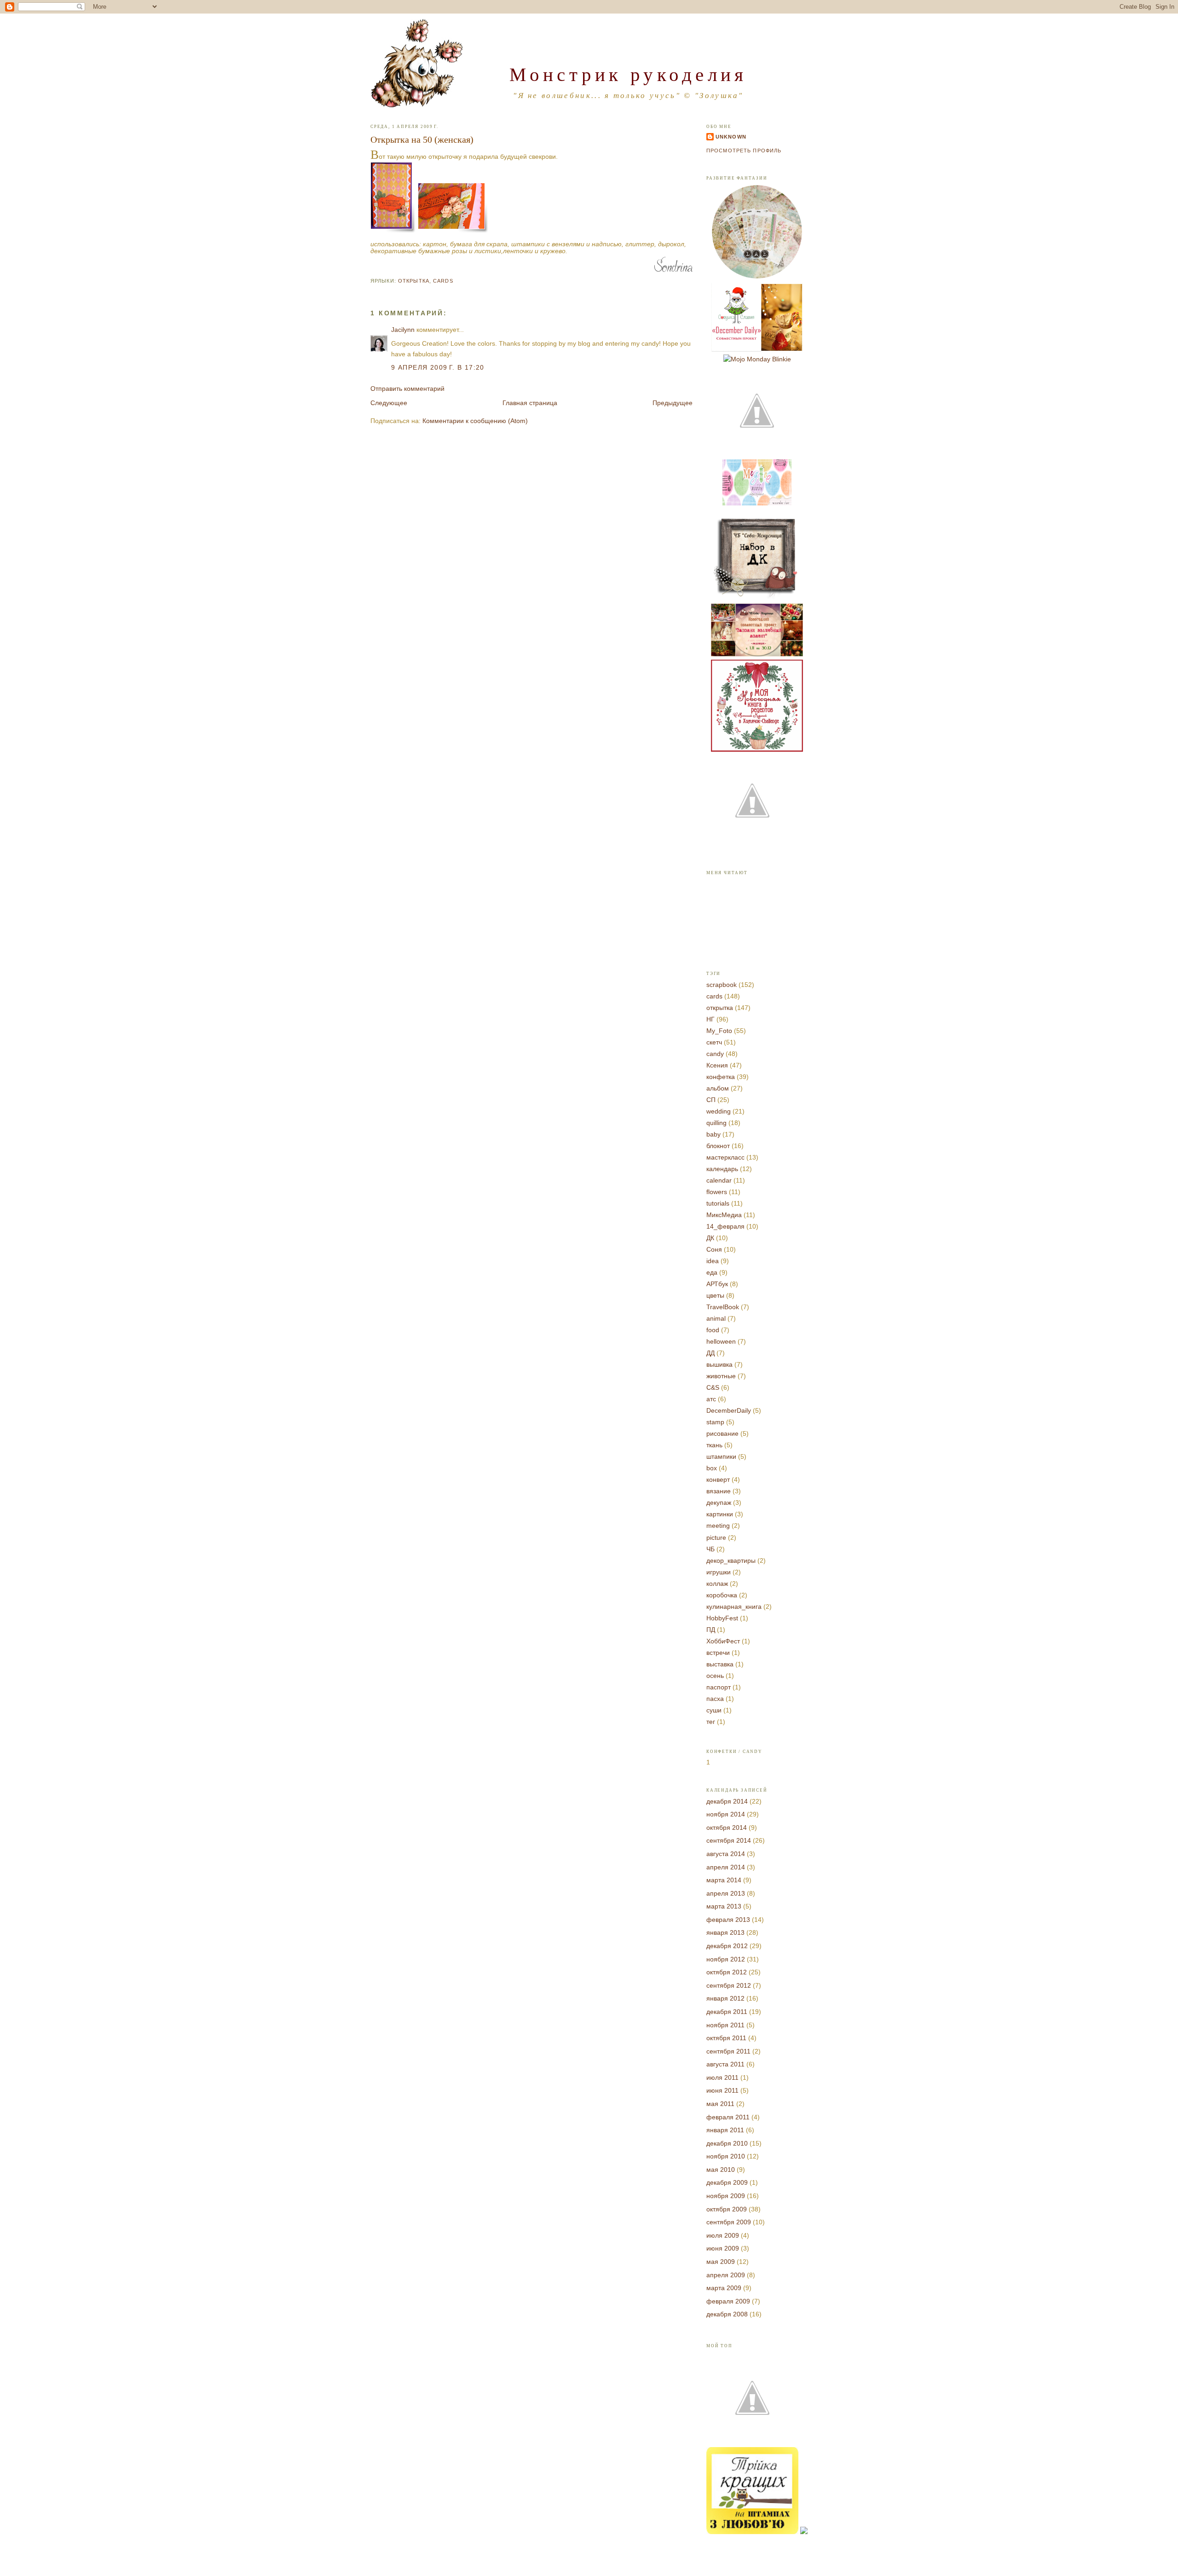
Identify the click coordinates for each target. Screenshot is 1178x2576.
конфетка (721, 1077)
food (713, 1330)
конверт (718, 1479)
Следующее (389, 403)
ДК (710, 1238)
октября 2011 (726, 2038)
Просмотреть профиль (744, 151)
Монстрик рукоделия (628, 74)
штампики (721, 1456)
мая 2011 (720, 2104)
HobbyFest (722, 1618)
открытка (414, 281)
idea (713, 1261)
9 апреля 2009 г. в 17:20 (438, 367)
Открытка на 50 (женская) (422, 139)
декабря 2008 (727, 2314)
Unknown (731, 137)
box (712, 1468)
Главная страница (530, 403)
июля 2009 (723, 2235)
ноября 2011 (725, 2025)
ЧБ (710, 1549)
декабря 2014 (727, 1801)
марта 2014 (724, 1880)
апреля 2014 (726, 1867)
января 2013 (725, 1932)
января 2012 (725, 1998)
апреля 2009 (726, 2275)
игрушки (719, 1572)
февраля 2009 (728, 2301)
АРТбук (717, 1284)
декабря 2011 (727, 2012)
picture (716, 1537)
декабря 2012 (727, 1946)
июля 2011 (722, 2077)
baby (713, 1134)
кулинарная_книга (734, 1607)
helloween (721, 1341)
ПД (711, 1630)
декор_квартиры (731, 1561)
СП (711, 1100)
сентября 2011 (728, 2051)
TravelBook (723, 1307)
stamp (715, 1422)
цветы (715, 1295)
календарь (722, 1169)
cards (443, 281)
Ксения (717, 1065)
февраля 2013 (728, 1920)
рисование (722, 1433)
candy (715, 1054)
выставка (720, 1664)
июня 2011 (722, 2090)
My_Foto (719, 1031)
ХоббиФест (723, 1641)
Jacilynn (403, 330)
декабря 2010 (727, 2143)
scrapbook (722, 985)
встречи (718, 1653)
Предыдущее (673, 403)
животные (721, 1376)
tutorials (718, 1203)
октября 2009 (727, 2209)
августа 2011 (725, 2064)
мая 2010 (721, 2170)
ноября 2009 (726, 2196)
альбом (718, 1088)
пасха (715, 1699)
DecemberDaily (729, 1410)
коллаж (717, 1584)
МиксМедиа (724, 1215)
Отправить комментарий (407, 389)
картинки (720, 1514)
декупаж (719, 1503)
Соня (714, 1249)
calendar (719, 1180)
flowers (717, 1192)
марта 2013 (724, 1906)
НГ (710, 1019)
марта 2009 (724, 2288)
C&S (713, 1387)
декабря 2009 (727, 2182)
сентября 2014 (729, 1840)
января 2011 (725, 2130)
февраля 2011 (728, 2117)
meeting (718, 1526)
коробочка (722, 1595)
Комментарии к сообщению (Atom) (475, 421)
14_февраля (725, 1226)
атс (711, 1399)
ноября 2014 (726, 1814)
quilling (716, 1123)
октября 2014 (727, 1828)
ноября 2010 (726, 2156)
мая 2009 (721, 2262)
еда (712, 1272)
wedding (719, 1111)
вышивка (719, 1364)
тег (711, 1722)
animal (716, 1318)
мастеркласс (725, 1157)
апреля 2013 (726, 1893)
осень (715, 1676)
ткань (714, 1445)
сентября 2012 (729, 1985)
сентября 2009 (729, 2222)
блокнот (718, 1146)
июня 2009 (723, 2248)
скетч (714, 1042)
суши (714, 1710)
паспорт (719, 1687)
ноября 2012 (726, 1959)
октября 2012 (727, 1972)
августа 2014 (726, 1854)
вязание (719, 1491)
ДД (710, 1353)
